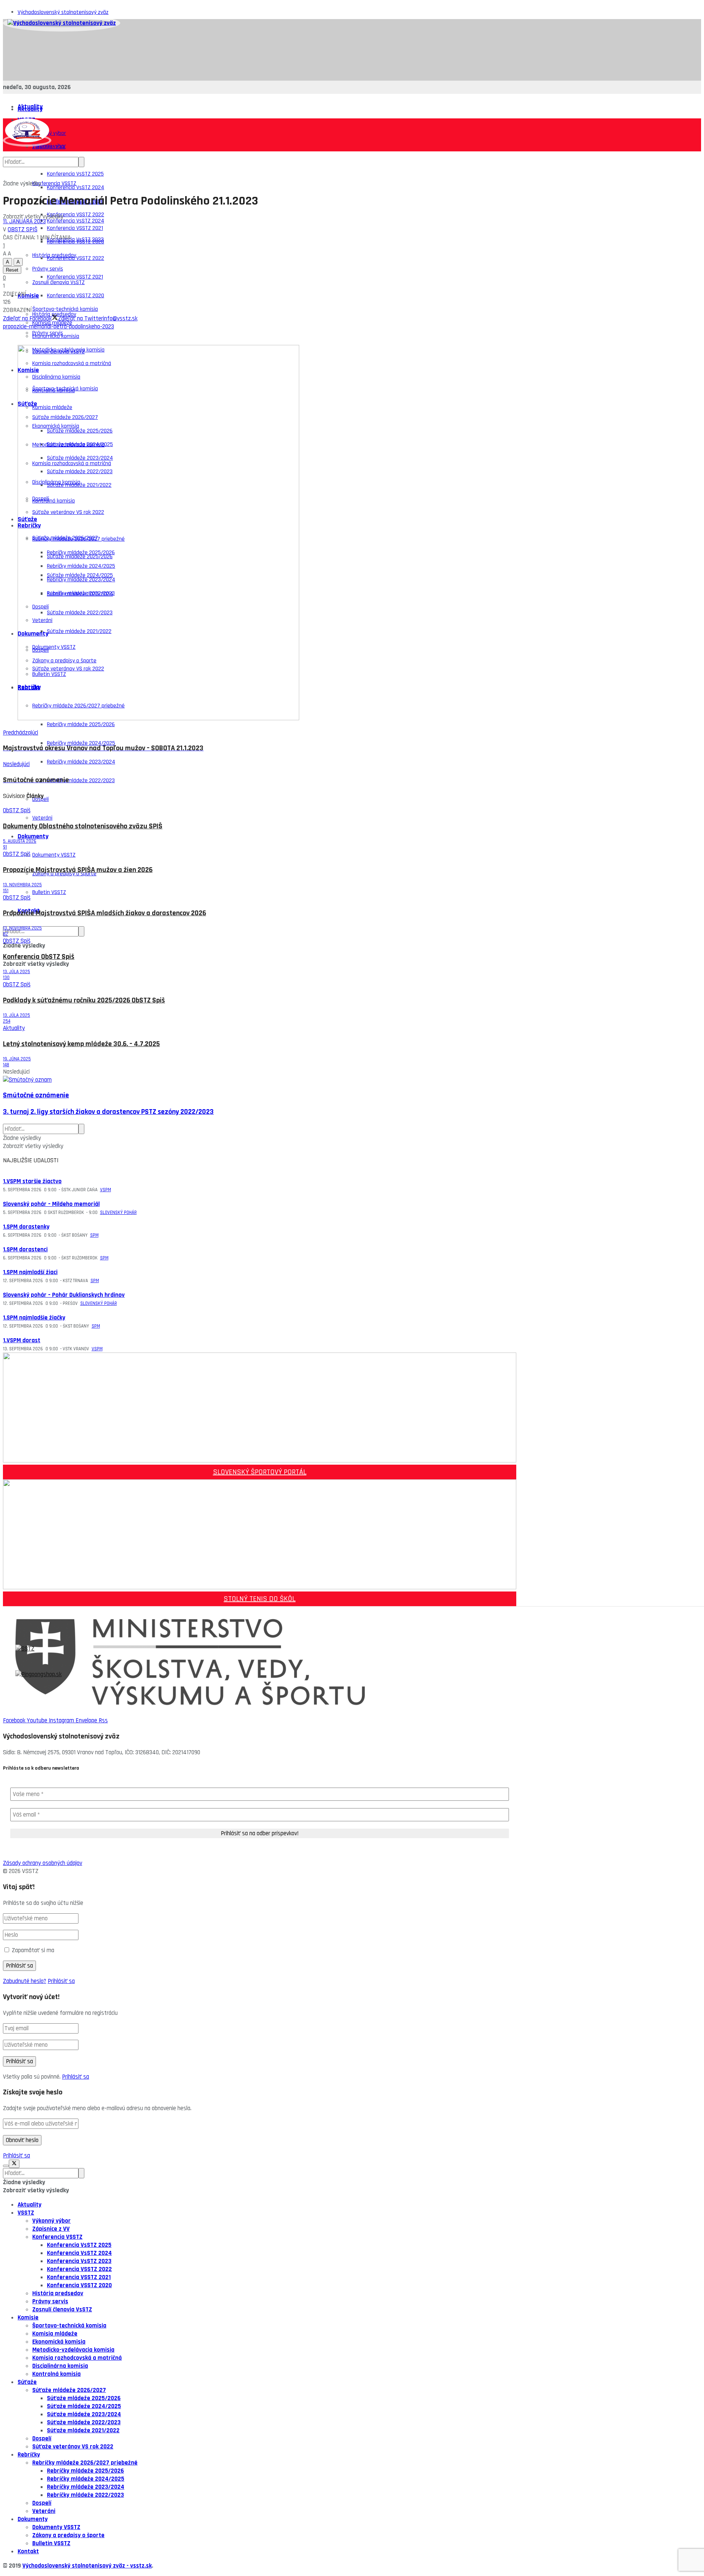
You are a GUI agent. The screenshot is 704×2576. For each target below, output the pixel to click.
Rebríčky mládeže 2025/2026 (81, 724)
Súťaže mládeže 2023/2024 (84, 2414)
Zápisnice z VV (51, 2229)
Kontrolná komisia (56, 2374)
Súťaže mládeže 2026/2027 (69, 2390)
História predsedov (58, 2293)
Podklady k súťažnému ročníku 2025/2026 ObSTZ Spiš (84, 1000)
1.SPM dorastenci (25, 1250)
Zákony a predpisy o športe (68, 2535)
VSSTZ (26, 2213)
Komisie (28, 296)
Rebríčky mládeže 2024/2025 (81, 743)
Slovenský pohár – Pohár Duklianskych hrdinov (64, 1295)
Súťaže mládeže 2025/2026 (84, 2398)
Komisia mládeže (55, 2334)
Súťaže (27, 2382)
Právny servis (48, 333)
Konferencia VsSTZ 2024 (76, 187)
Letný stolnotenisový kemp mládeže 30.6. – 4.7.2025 (81, 1044)
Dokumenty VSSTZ (54, 855)
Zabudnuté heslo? (25, 1981)
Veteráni (42, 818)
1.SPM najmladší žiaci (30, 1272)
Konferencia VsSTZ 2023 (75, 240)
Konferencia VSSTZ (54, 183)
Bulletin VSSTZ (49, 892)
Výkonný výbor (52, 2221)
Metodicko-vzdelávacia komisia (73, 2350)
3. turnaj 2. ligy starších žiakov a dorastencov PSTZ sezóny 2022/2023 (108, 1112)
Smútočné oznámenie (36, 1095)
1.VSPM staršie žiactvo (32, 1181)
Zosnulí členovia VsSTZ (62, 2310)
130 (6, 978)
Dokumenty (33, 836)
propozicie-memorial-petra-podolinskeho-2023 (58, 327)
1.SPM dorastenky (26, 1227)
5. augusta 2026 (20, 841)
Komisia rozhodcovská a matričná (77, 2358)
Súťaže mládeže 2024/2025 (84, 2406)
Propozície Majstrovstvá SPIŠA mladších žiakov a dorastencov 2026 (104, 913)
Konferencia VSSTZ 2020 (76, 296)
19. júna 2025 (17, 1059)
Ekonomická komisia (59, 2342)
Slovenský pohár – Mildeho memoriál (51, 1204)
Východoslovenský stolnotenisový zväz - (76, 2566)
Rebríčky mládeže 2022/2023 (81, 781)
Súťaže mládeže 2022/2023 (84, 2422)
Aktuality (30, 109)
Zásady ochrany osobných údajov (43, 1863)
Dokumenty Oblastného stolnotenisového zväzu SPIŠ (83, 826)
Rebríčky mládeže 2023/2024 (81, 762)
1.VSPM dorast (22, 1340)
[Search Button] (81, 931)
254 (7, 1021)
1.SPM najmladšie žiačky (34, 1318)
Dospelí (42, 2439)
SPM (94, 1235)
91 (5, 847)
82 (5, 934)
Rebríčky (29, 2455)
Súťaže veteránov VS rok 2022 (73, 2447)
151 (6, 891)
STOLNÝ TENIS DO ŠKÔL (260, 1599)
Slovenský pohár (118, 1212)
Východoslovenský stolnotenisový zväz (63, 12)
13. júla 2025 (16, 972)
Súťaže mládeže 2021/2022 (83, 2430)
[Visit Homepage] (62, 23)
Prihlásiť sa (61, 1981)
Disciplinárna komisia (60, 2366)
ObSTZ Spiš (23, 229)
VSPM (106, 1190)
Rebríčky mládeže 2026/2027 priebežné (85, 2463)
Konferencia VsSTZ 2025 (75, 174)
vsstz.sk (141, 2566)
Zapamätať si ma (33, 1950)
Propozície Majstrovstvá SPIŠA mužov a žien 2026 (78, 870)
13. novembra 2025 (22, 885)
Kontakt (28, 2551)
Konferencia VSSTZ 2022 (76, 258)
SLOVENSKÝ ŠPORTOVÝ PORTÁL (260, 1472)
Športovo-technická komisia (69, 2326)
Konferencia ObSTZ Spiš (39, 957)
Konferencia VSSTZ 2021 (75, 277)
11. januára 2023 (24, 221)
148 (6, 1065)
